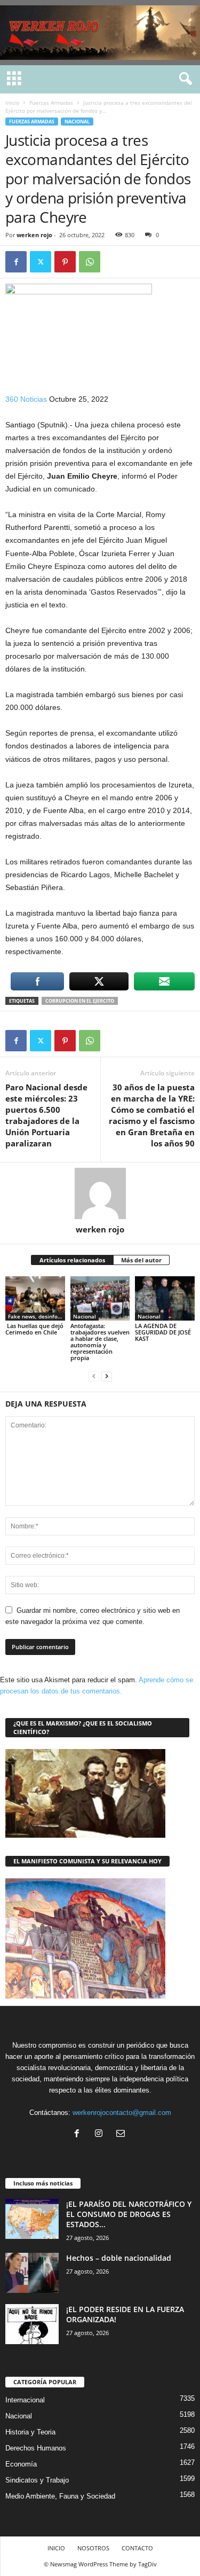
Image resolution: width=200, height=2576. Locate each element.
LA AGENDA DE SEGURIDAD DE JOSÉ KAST (163, 1332)
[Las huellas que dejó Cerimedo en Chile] (35, 1298)
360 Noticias (26, 399)
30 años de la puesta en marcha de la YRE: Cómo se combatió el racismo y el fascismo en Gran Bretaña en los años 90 (152, 1115)
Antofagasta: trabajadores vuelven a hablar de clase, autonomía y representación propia (100, 1342)
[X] (41, 262)
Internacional (25, 2400)
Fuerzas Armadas (51, 103)
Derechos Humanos (36, 2448)
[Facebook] (16, 262)
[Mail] (122, 2134)
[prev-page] (94, 1376)
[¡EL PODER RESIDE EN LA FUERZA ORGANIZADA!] (32, 2324)
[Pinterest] (65, 262)
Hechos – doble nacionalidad (119, 2258)
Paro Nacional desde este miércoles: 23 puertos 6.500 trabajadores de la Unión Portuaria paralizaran (46, 1115)
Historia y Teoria (30, 2432)
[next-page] (107, 1376)
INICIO (56, 2548)
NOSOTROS (93, 2548)
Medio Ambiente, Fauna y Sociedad (60, 2496)
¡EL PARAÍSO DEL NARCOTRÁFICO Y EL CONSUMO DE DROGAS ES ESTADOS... (129, 2214)
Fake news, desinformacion (37, 1316)
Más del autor (141, 1260)
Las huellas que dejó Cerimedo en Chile (34, 1329)
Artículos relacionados (72, 1260)
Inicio (12, 103)
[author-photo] (100, 1193)
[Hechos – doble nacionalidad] (32, 2273)
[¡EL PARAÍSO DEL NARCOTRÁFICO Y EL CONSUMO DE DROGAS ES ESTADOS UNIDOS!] (32, 2219)
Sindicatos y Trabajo (37, 2480)
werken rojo (34, 235)
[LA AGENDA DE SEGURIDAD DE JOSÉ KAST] (165, 1298)
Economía (21, 2464)
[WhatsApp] (90, 262)
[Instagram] (101, 2134)
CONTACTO (137, 2548)
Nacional (77, 122)
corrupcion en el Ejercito (80, 1001)
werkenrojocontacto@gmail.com (122, 2113)
